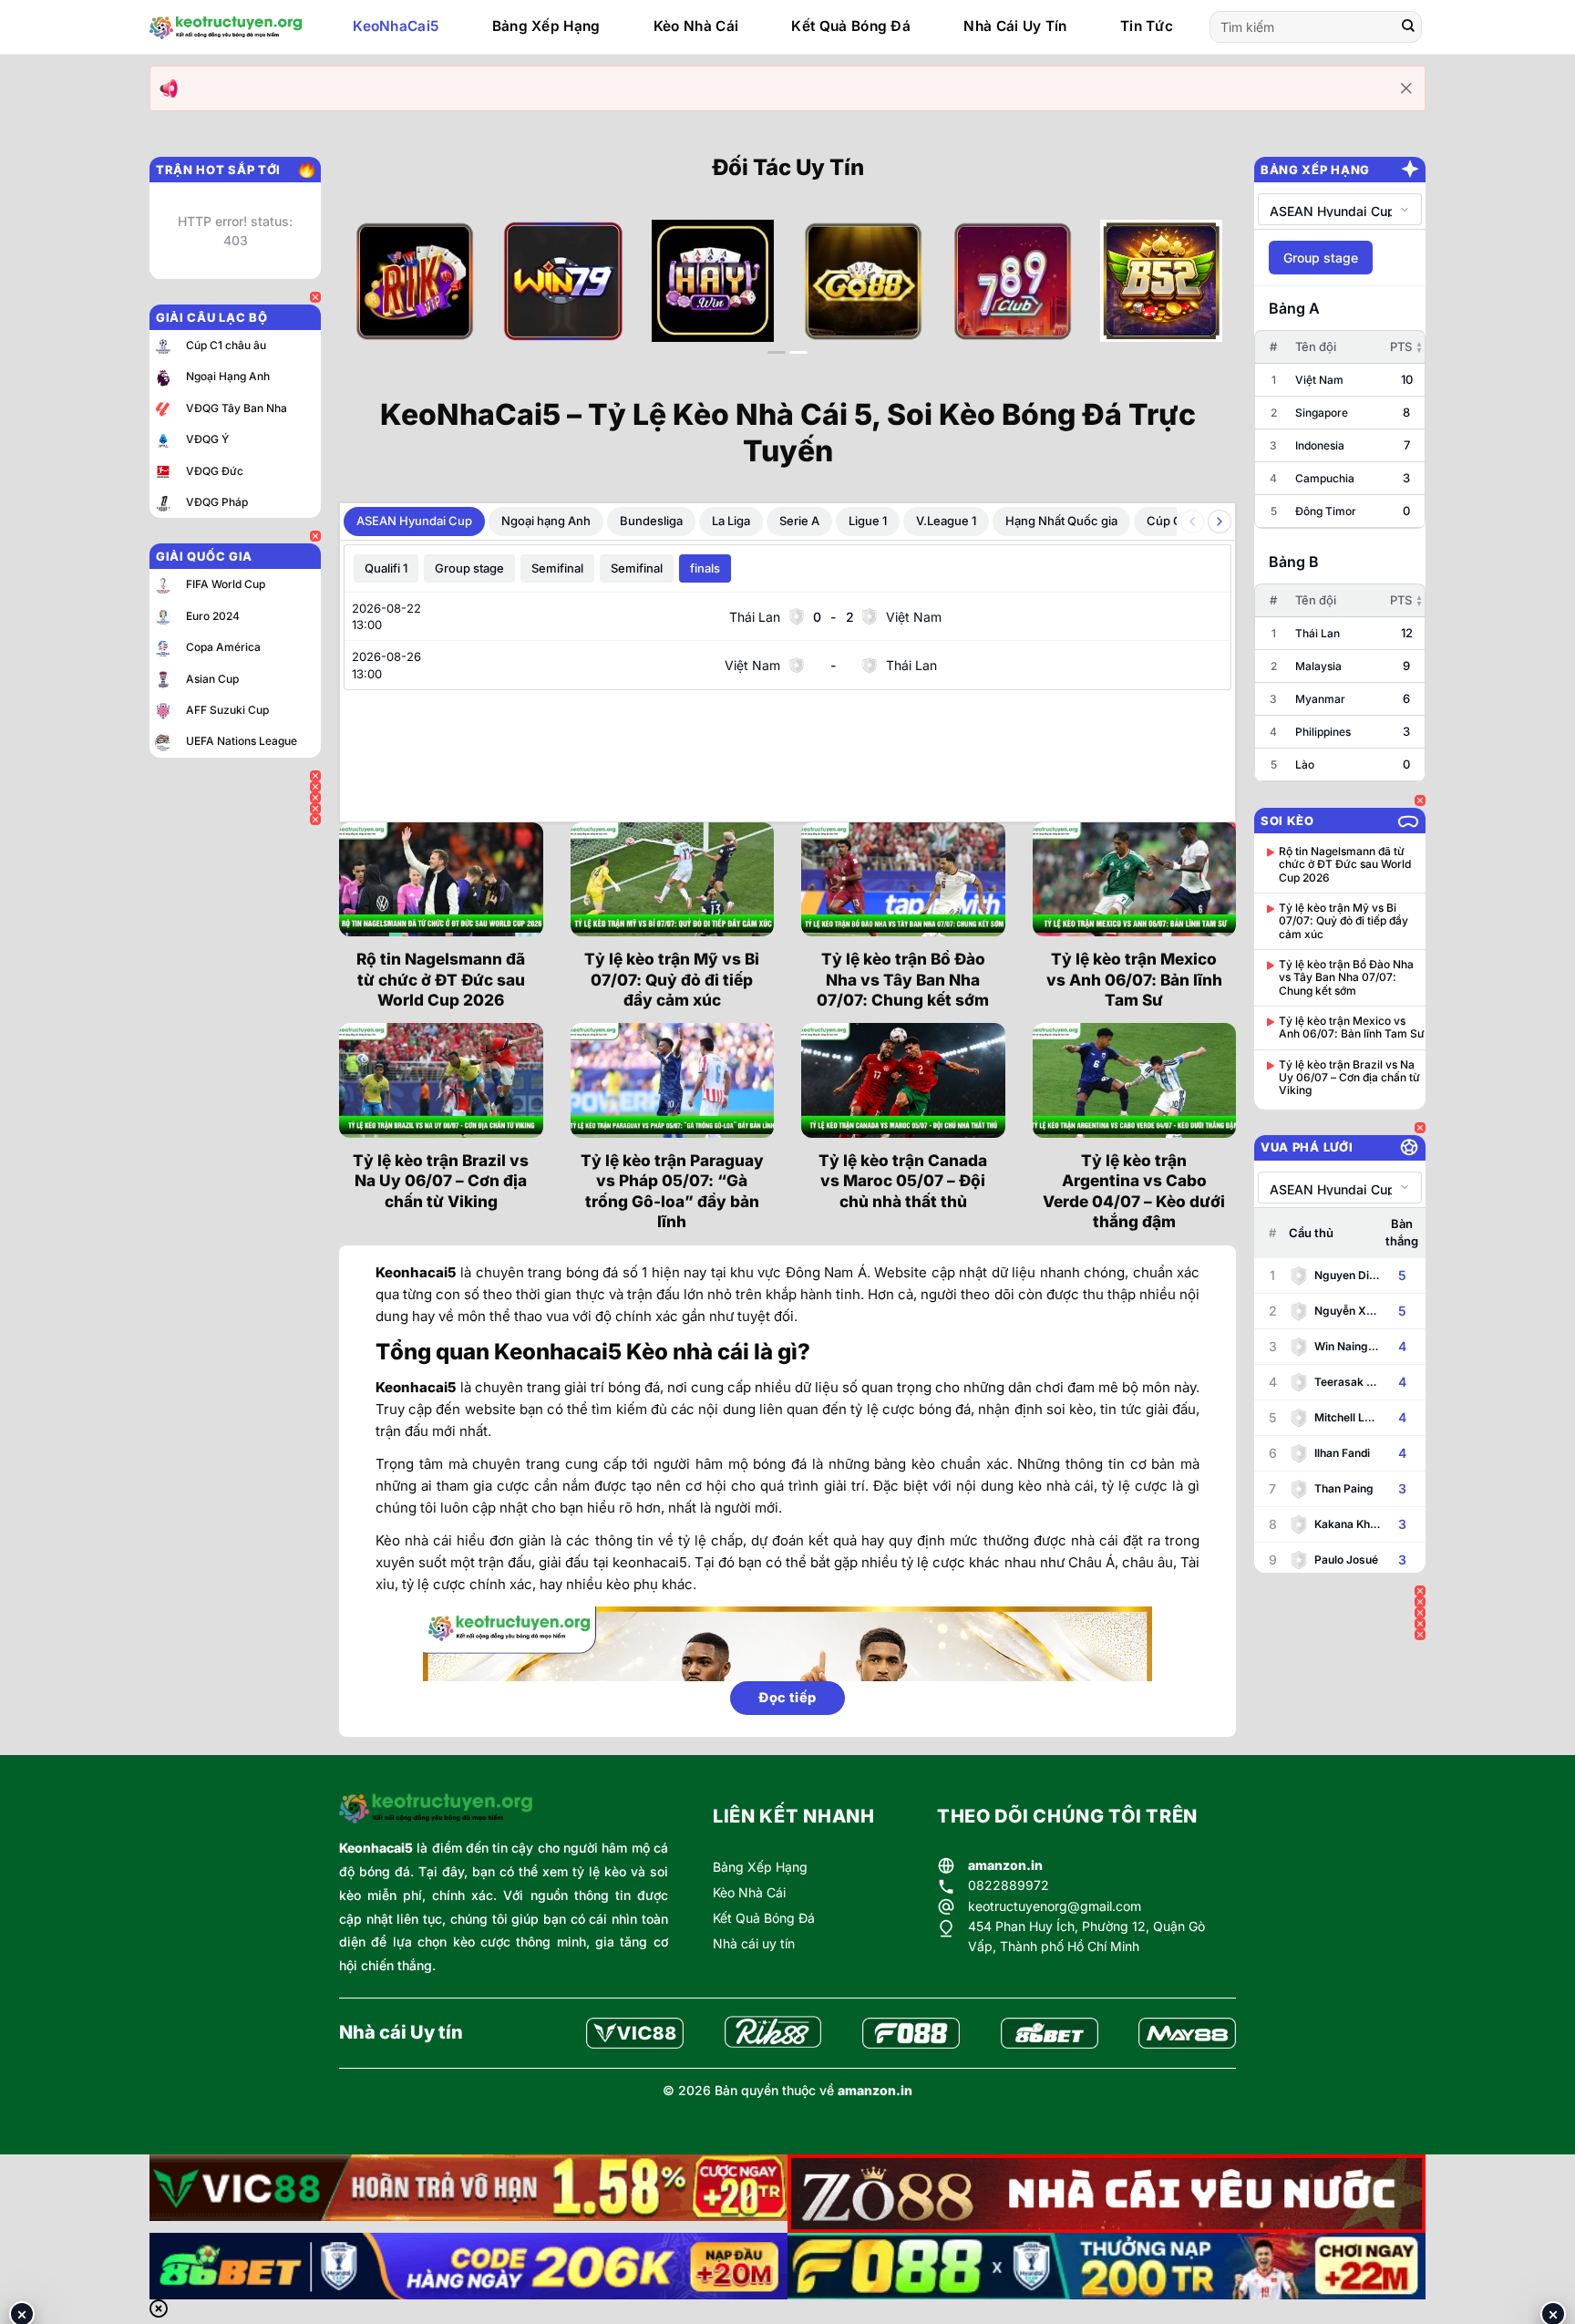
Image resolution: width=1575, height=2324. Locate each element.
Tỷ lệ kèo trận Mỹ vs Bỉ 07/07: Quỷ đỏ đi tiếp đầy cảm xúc (672, 979)
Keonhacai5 (376, 1848)
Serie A (799, 521)
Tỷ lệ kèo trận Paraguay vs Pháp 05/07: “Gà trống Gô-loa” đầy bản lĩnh (672, 1191)
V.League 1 (946, 521)
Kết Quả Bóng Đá (851, 26)
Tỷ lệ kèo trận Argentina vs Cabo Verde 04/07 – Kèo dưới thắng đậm (1134, 1191)
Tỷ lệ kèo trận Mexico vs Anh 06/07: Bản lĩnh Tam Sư (1134, 979)
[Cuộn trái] (1192, 522)
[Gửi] (1408, 27)
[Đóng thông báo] (1406, 88)
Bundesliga (651, 521)
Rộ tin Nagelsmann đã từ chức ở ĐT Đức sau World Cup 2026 (441, 979)
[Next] (1195, 296)
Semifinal (557, 568)
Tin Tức (1147, 26)
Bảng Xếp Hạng (546, 26)
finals (705, 568)
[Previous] (380, 296)
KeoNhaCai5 (396, 26)
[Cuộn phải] (1220, 522)
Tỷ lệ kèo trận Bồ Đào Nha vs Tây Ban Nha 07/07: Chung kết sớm (903, 979)
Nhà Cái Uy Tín (1015, 26)
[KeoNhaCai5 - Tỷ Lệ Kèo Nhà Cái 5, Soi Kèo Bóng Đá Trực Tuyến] (226, 27)
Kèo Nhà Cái (696, 26)
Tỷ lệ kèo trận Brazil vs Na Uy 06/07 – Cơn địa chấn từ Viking (441, 1181)
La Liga (731, 521)
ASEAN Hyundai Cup (414, 521)
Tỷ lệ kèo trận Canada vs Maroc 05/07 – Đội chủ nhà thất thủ (903, 1181)
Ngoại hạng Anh (546, 521)
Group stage (469, 568)
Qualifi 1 (386, 568)
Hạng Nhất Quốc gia (1061, 521)
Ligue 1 (868, 521)
